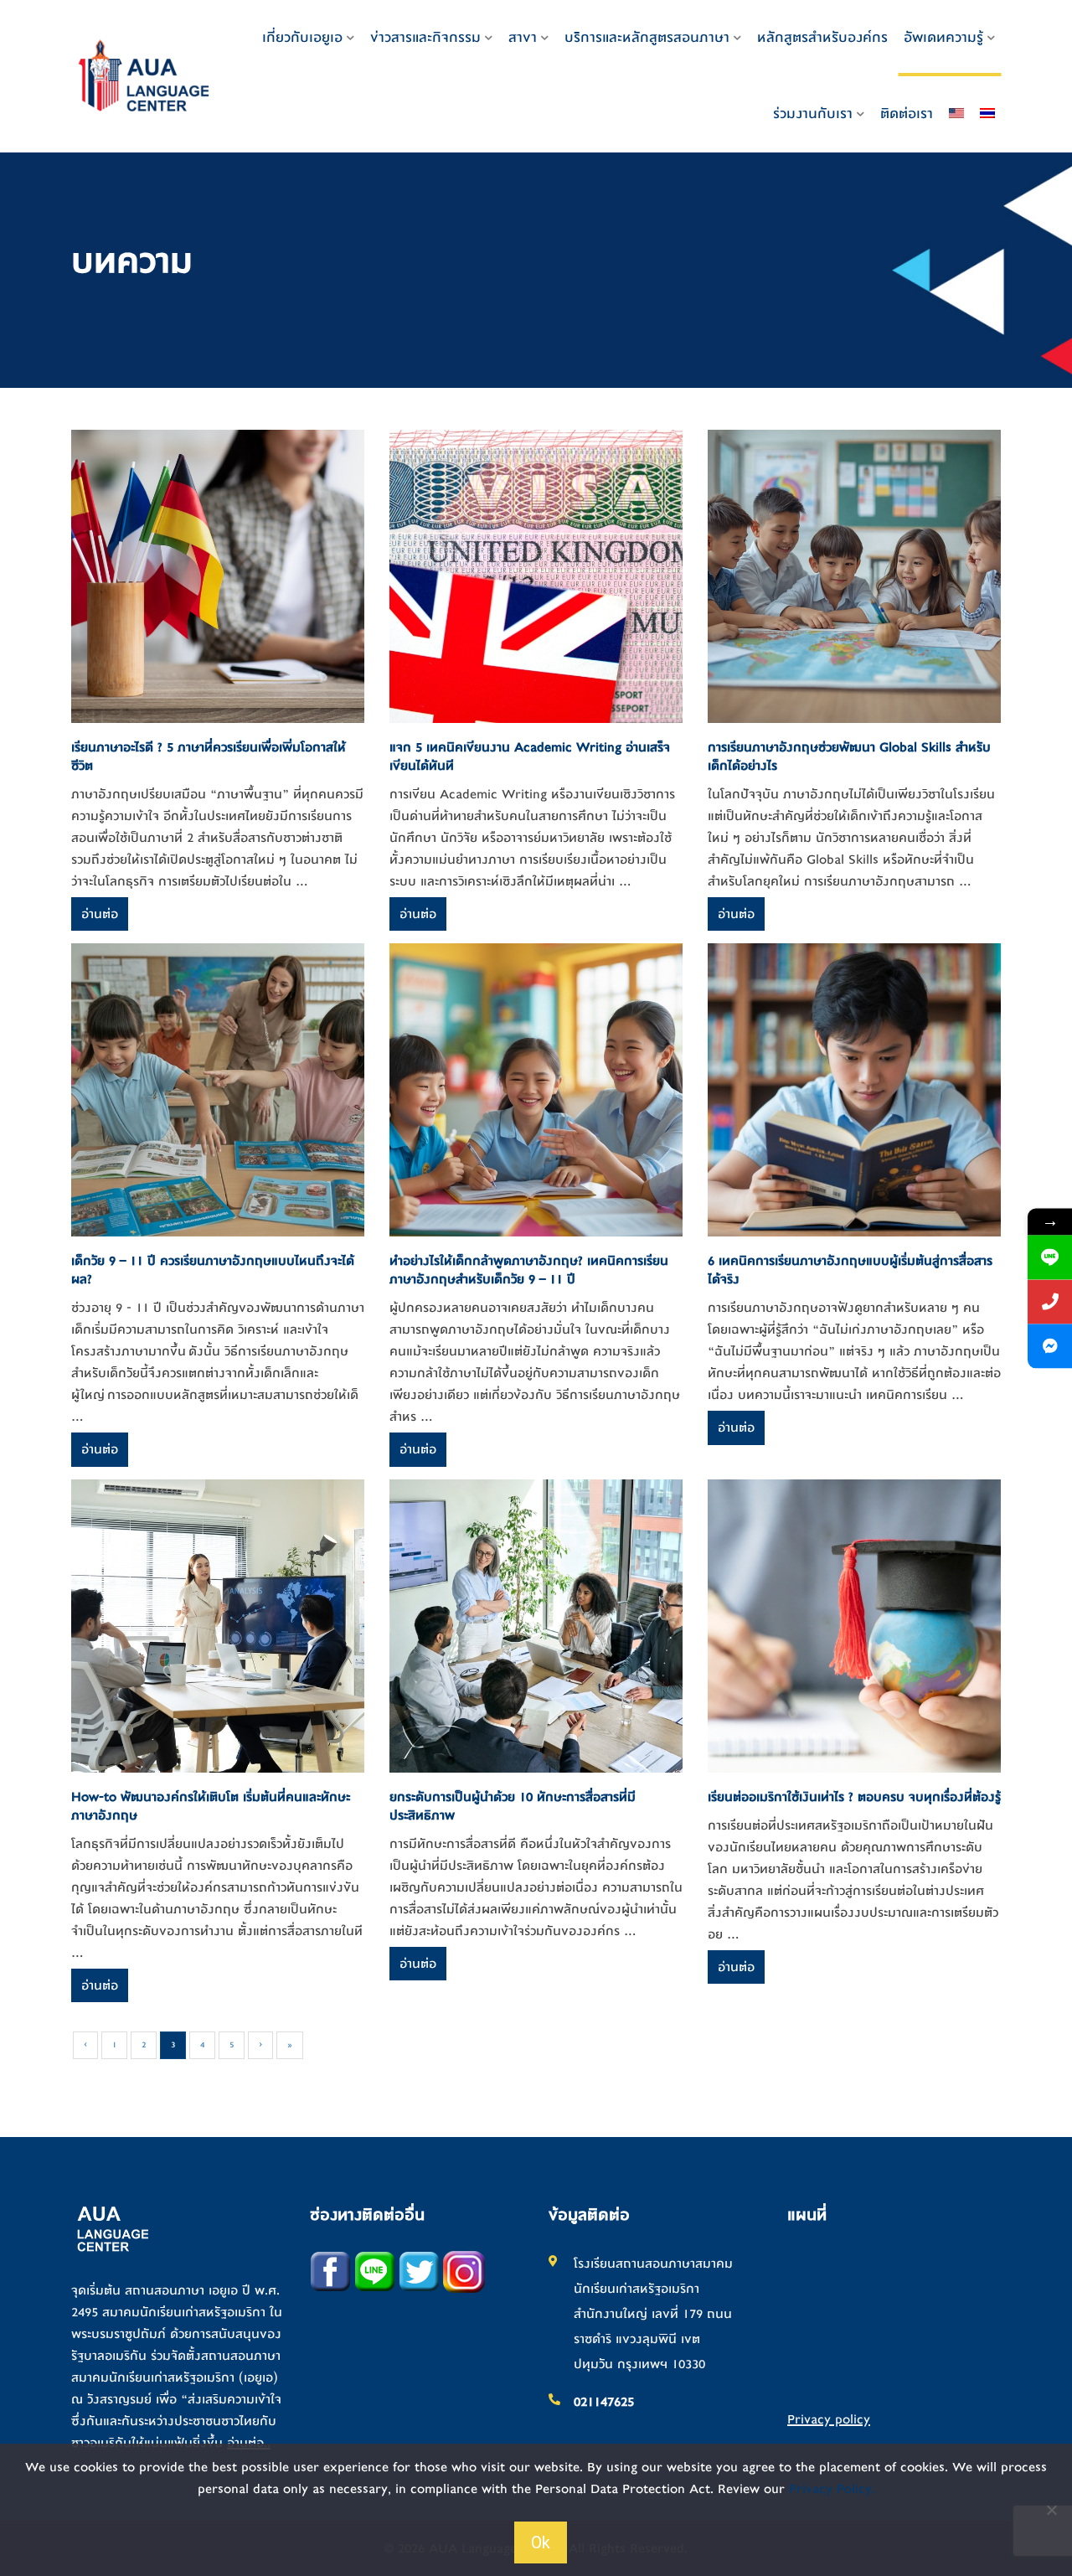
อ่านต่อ (100, 914)
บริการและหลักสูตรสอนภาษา (647, 37)
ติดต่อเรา (907, 114)
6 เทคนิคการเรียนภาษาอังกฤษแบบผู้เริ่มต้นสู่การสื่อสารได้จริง (850, 1270)
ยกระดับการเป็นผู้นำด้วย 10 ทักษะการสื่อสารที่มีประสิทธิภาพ (513, 1806)
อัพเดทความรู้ (943, 37)
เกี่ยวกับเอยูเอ (302, 37)
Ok (541, 2542)
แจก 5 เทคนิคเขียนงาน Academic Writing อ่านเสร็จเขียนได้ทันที (530, 756)
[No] (1051, 2510)
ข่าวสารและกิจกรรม (425, 37)
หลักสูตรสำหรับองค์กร (822, 37)
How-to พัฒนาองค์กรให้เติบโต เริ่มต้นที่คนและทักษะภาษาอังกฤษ (211, 1806)
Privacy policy (829, 2419)
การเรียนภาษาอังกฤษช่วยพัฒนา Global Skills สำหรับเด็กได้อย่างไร (849, 756)
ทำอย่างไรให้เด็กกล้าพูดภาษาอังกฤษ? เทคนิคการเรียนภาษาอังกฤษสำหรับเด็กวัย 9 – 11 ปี (529, 1270)
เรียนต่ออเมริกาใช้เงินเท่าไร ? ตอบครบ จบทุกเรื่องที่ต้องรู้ (854, 1797)
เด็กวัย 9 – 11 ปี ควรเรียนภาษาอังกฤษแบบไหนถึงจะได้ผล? (213, 1270)
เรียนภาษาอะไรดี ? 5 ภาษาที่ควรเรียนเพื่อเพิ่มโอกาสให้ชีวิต (209, 756)
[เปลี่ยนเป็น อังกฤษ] (956, 114)
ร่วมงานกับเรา (813, 114)
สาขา (523, 37)
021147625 (604, 2402)
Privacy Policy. (832, 2489)
